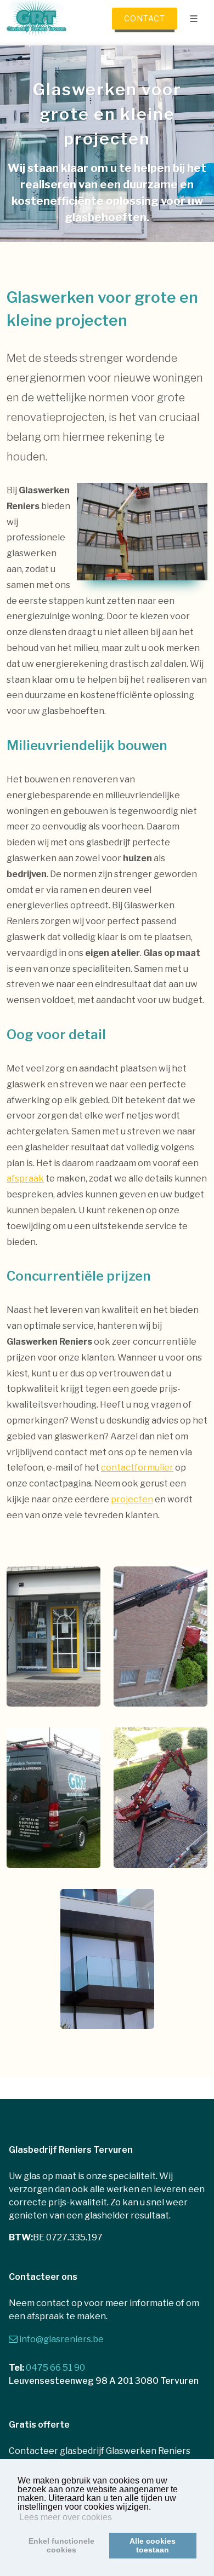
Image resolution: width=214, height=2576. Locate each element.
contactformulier (137, 1468)
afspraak (25, 1178)
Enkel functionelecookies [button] (61, 2545)
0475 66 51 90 (55, 2368)
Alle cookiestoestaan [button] (153, 2545)
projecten (132, 1499)
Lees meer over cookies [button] (66, 2517)
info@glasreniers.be (61, 2339)
